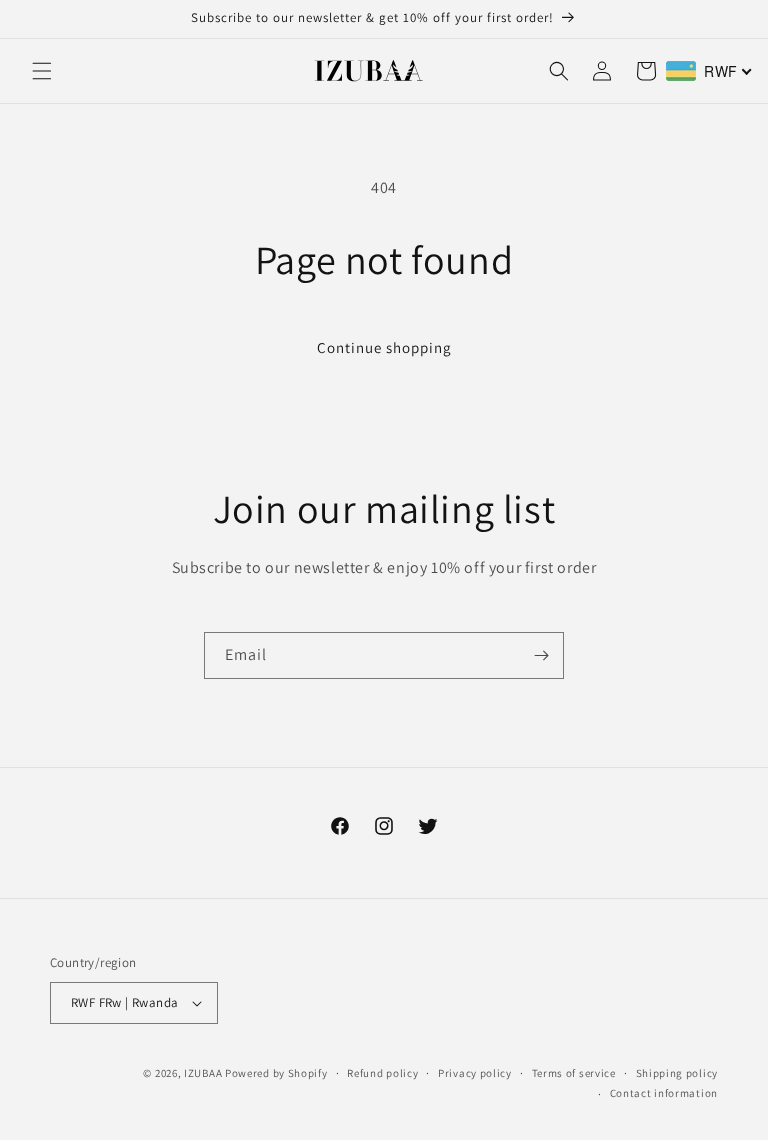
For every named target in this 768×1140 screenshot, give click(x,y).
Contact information (664, 1093)
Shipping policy (677, 1073)
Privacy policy (475, 1073)
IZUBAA (203, 1073)
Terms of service (574, 1073)
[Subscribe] (541, 655)
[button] (42, 71)
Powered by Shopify (276, 1073)
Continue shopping (384, 347)
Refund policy (382, 1073)
